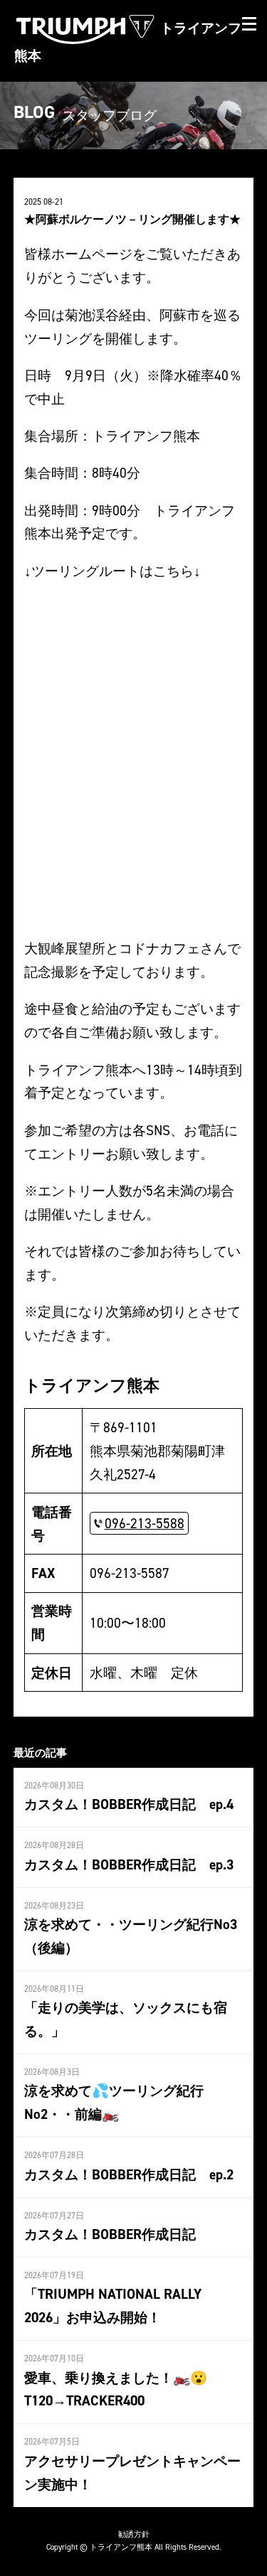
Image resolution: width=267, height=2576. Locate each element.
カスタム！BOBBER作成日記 (110, 2234)
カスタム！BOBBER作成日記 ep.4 (129, 1804)
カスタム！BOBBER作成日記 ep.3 (129, 1864)
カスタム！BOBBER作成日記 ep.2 (129, 2174)
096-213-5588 (145, 1523)
